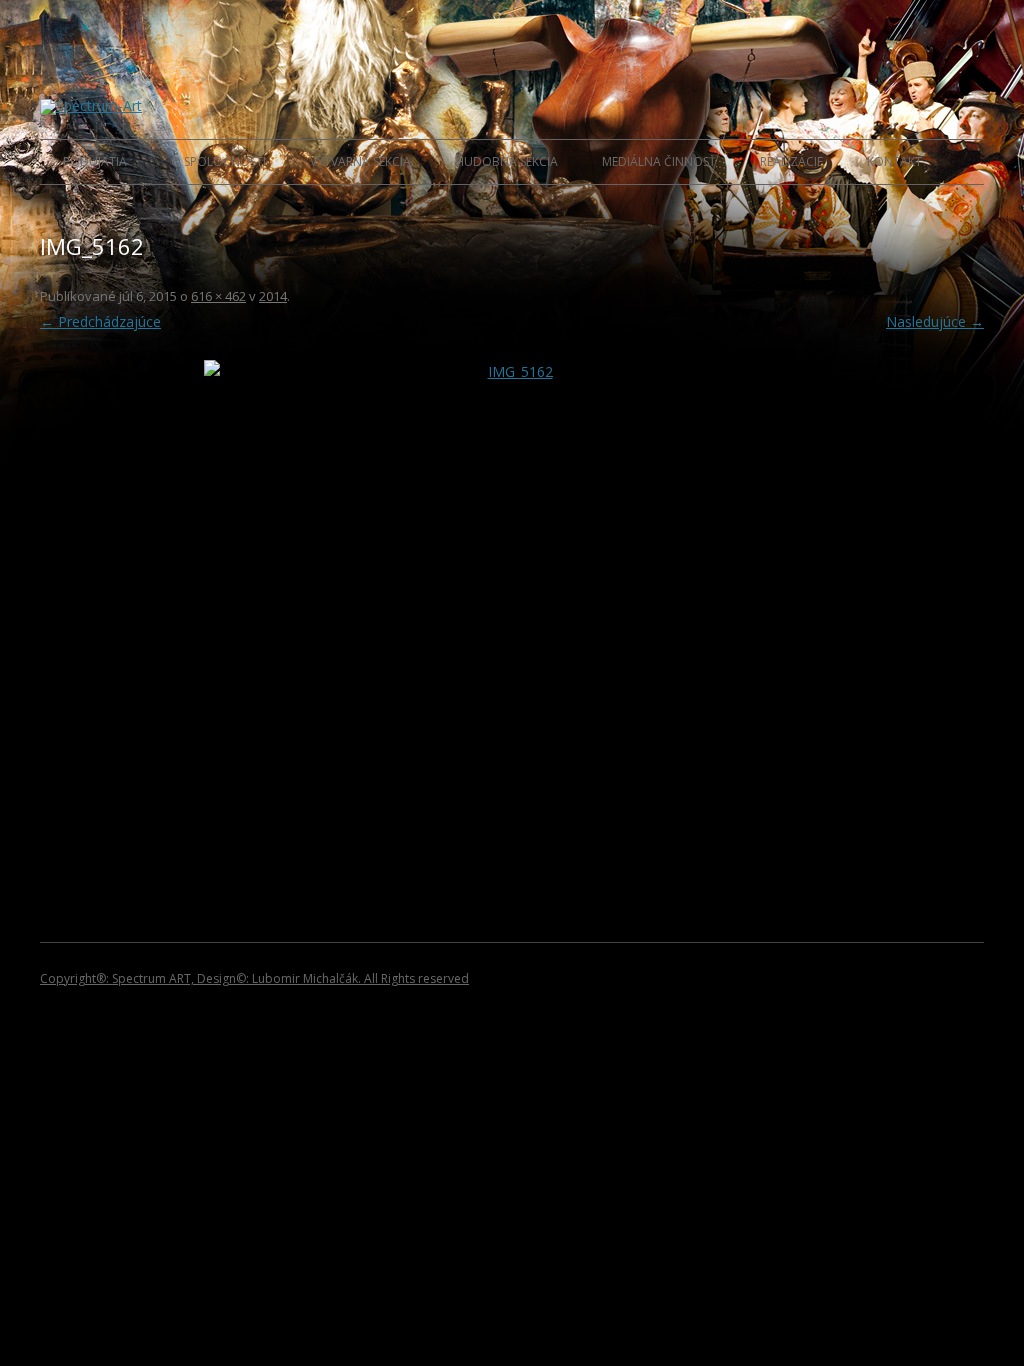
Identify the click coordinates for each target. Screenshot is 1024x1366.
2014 (273, 296)
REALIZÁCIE (791, 161)
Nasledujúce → (935, 321)
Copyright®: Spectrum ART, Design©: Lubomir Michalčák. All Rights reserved (254, 978)
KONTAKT (894, 161)
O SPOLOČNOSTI (218, 161)
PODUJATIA (95, 161)
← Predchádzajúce (100, 321)
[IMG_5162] (512, 591)
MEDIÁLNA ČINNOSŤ (659, 161)
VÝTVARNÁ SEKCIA (360, 161)
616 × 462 (218, 296)
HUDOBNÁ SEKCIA (506, 161)
